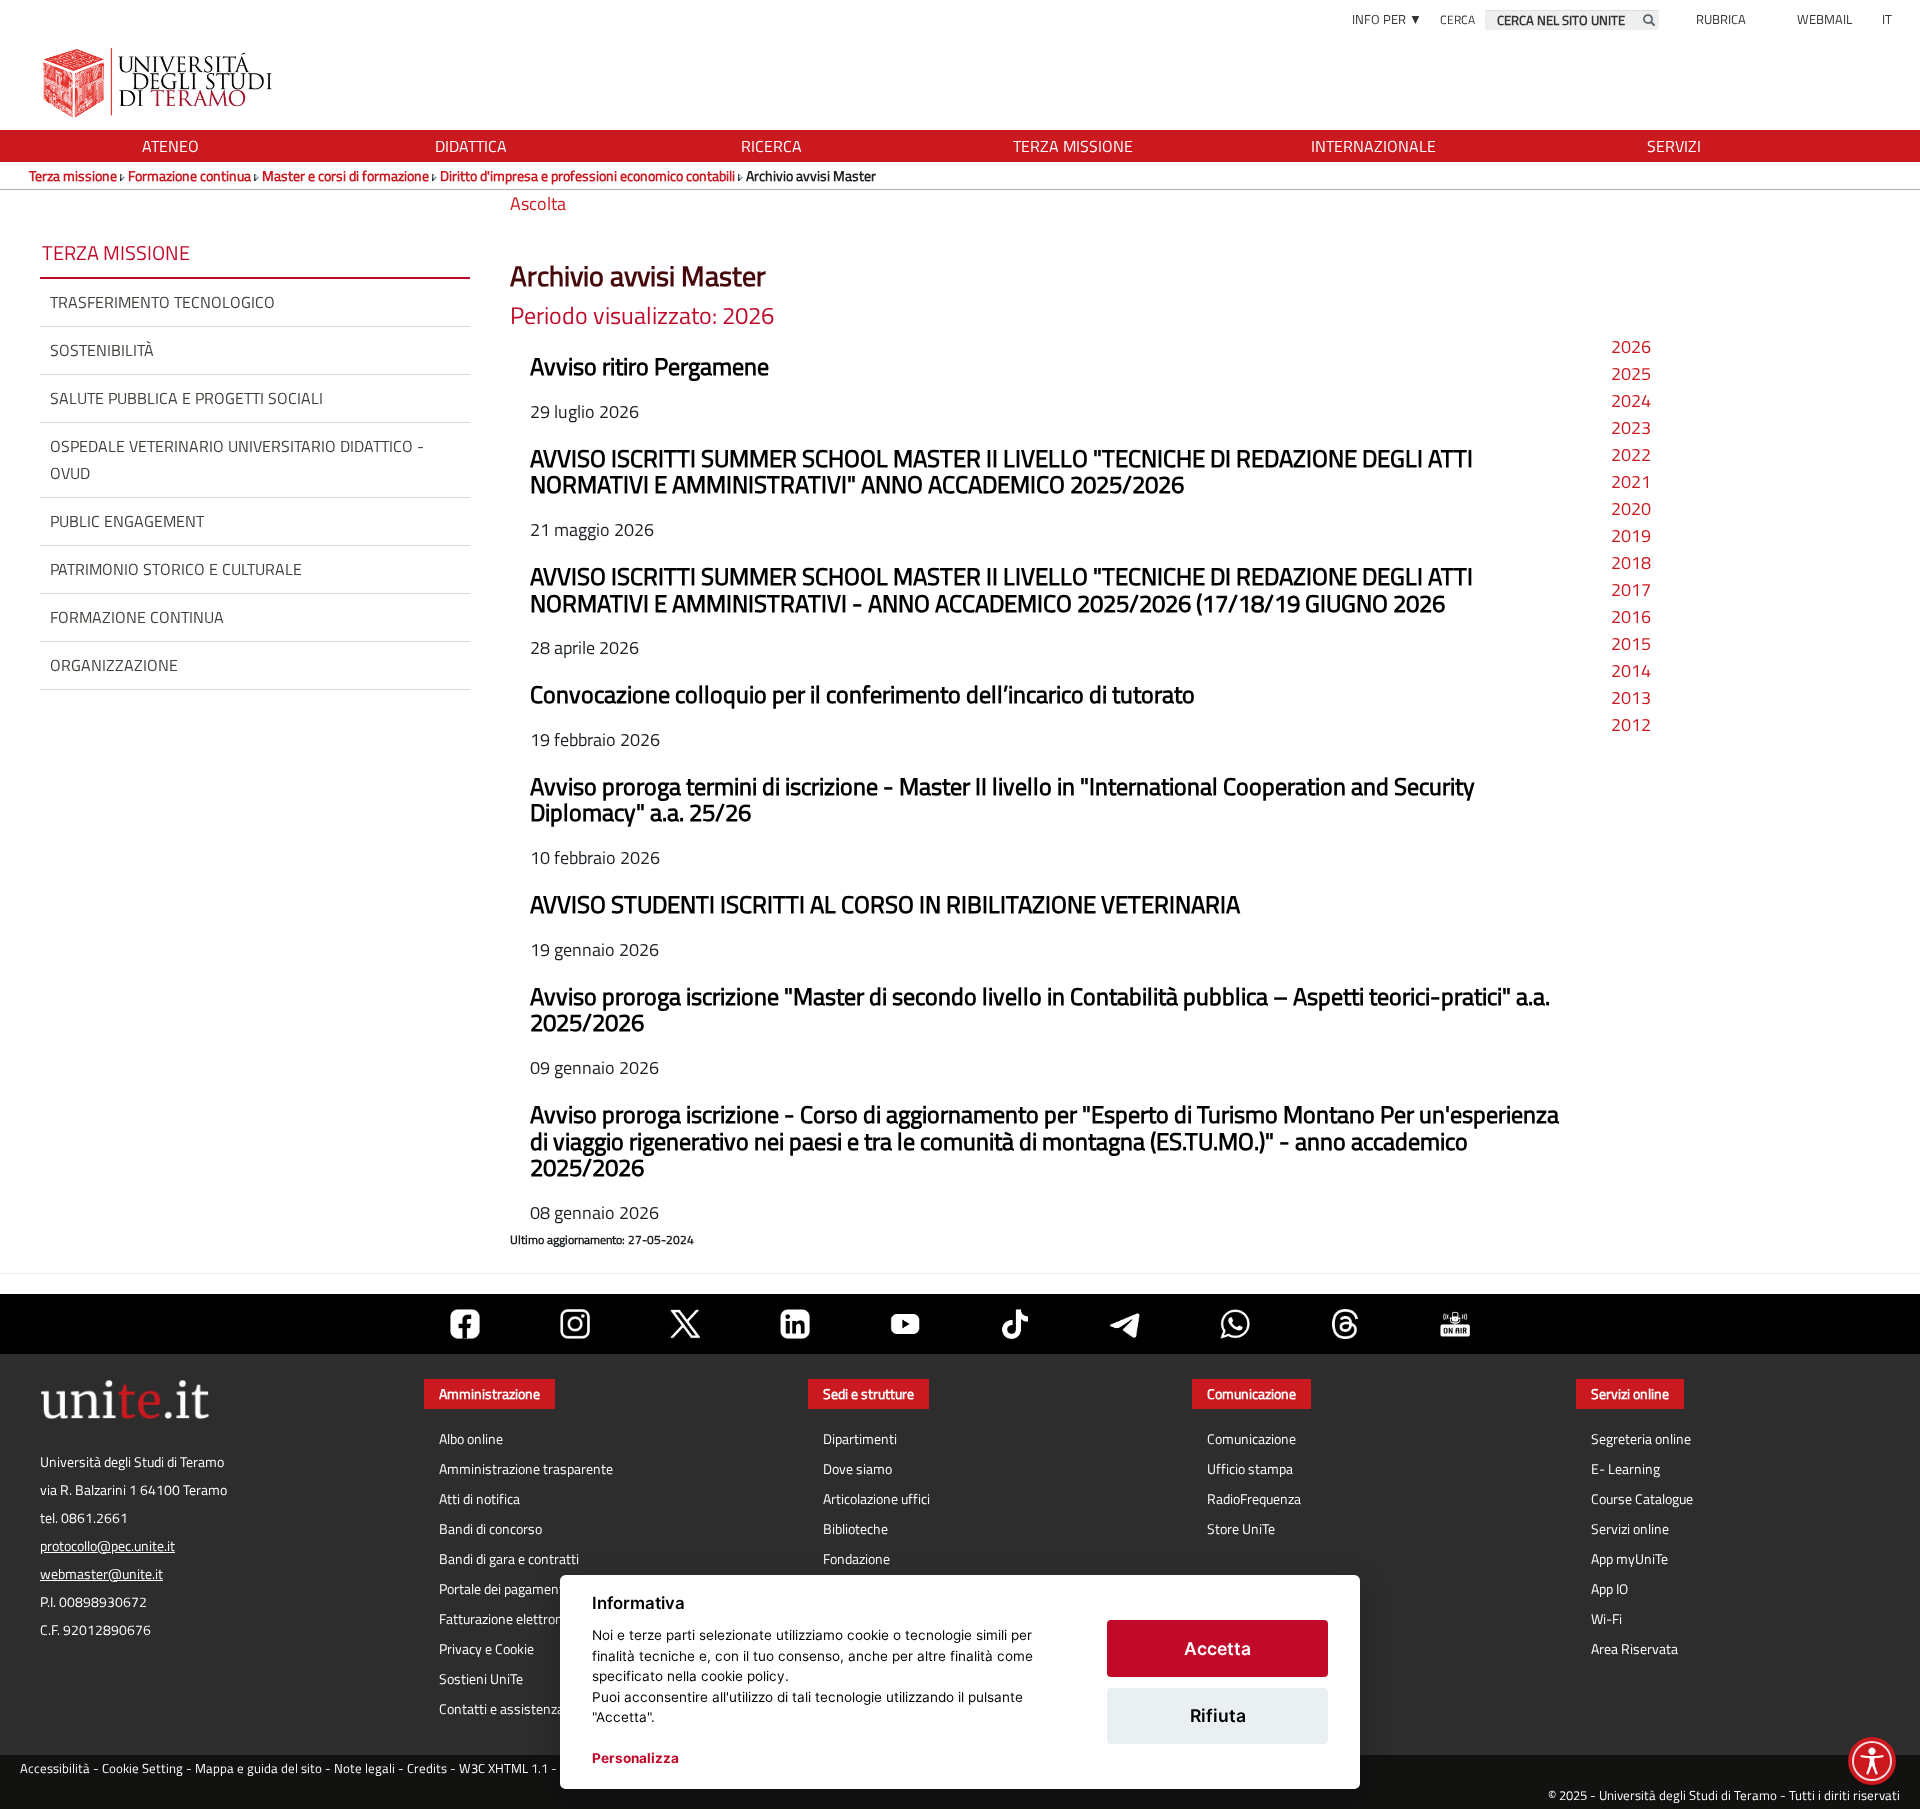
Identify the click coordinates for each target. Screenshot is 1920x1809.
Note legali (364, 1768)
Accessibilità (55, 1768)
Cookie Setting (142, 1768)
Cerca (1457, 19)
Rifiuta (1218, 1715)
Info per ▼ (1387, 19)
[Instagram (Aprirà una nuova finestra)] (575, 1324)
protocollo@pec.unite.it (107, 1546)
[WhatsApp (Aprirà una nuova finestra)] (1235, 1324)
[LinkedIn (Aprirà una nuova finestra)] (795, 1324)
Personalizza (635, 1758)
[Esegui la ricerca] (1649, 20)
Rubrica (1721, 19)
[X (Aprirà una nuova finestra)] (685, 1324)
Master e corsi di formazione (345, 175)
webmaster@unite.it (101, 1574)
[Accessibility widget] (1872, 1761)
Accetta (1217, 1648)
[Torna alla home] (159, 82)
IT (1887, 19)
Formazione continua (189, 175)
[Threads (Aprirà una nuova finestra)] (1345, 1324)
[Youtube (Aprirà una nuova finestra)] (905, 1324)
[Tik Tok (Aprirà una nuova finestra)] (1015, 1324)
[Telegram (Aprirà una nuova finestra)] (1125, 1324)
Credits (427, 1768)
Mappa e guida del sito (258, 1768)
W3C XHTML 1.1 (503, 1768)
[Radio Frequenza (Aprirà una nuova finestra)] (1455, 1324)
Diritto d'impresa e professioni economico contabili (587, 175)
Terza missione (73, 175)
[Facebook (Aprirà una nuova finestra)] (465, 1324)
